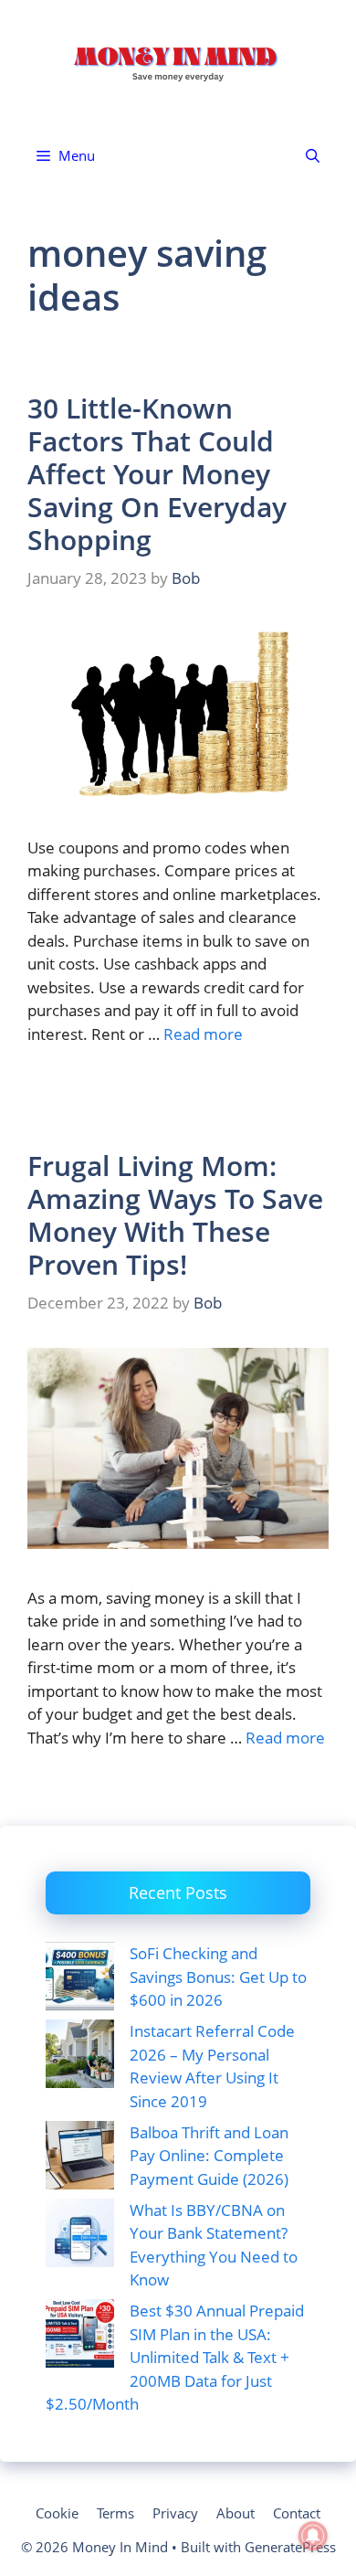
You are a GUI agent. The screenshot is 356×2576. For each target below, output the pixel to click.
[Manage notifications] (313, 2536)
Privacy (175, 2513)
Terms (115, 2513)
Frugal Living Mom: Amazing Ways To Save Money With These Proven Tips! (175, 1215)
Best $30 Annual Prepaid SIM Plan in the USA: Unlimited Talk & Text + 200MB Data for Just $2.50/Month (175, 2357)
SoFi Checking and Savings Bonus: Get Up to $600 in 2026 (218, 1977)
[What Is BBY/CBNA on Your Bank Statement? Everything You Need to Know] (80, 2236)
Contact (297, 2513)
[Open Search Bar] (313, 156)
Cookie (57, 2513)
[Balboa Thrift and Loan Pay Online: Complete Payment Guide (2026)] (80, 2158)
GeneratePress (290, 2547)
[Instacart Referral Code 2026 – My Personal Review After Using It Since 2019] (80, 2057)
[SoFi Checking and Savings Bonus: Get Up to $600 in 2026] (80, 1979)
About (236, 2513)
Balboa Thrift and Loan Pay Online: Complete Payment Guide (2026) (209, 2156)
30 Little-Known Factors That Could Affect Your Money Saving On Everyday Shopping (157, 474)
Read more (203, 1034)
